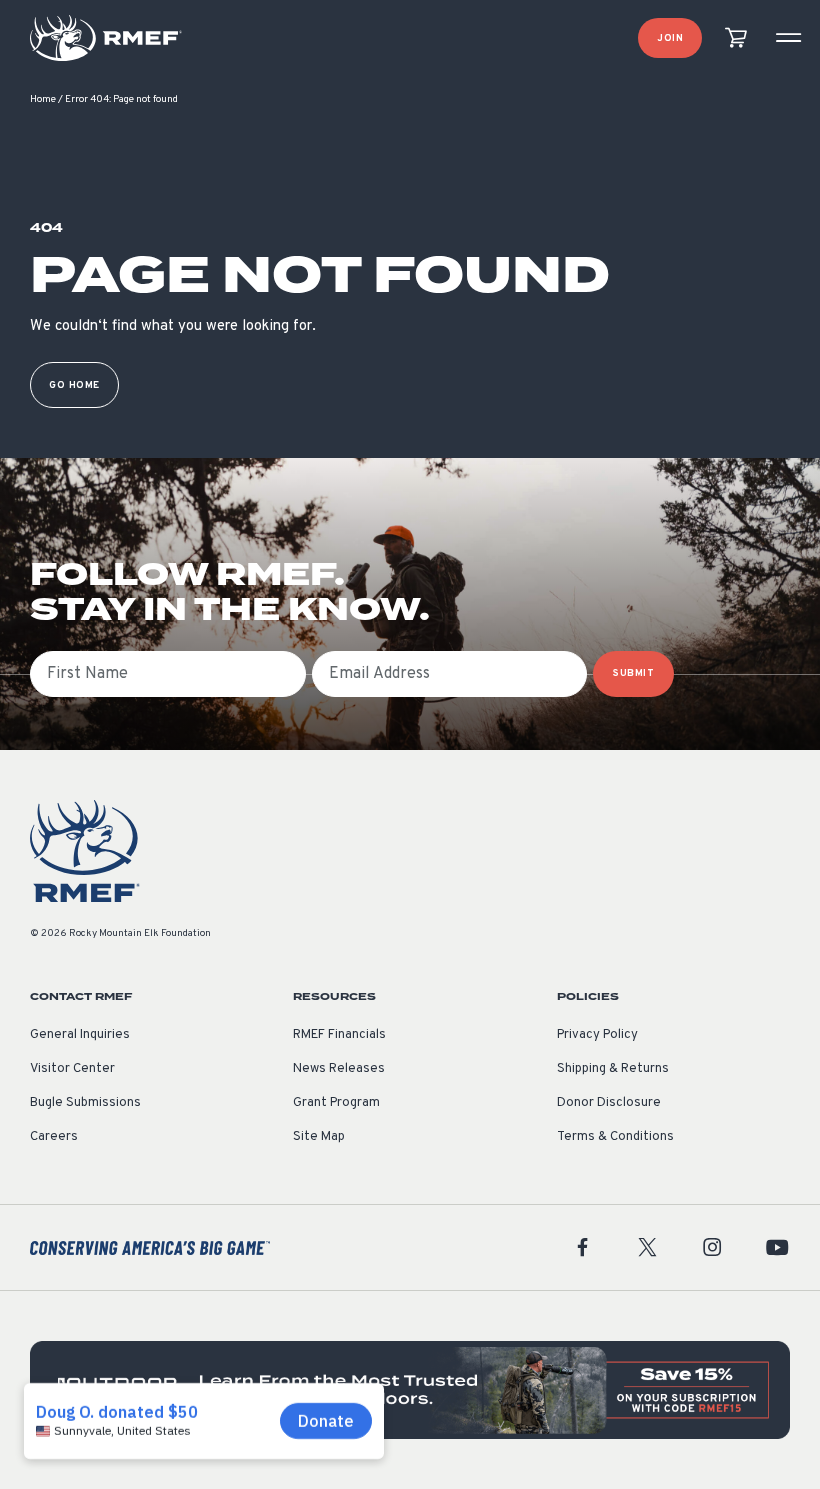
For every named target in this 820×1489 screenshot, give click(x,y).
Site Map (319, 1137)
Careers (54, 1137)
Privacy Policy (597, 1035)
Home (43, 99)
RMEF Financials (339, 1035)
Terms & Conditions (615, 1137)
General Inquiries (80, 1035)
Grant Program (336, 1103)
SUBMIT (633, 673)
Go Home (74, 385)
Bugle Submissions (85, 1103)
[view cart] (736, 38)
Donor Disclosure (609, 1103)
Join (670, 38)
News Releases (339, 1069)
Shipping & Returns (613, 1069)
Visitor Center (72, 1069)
